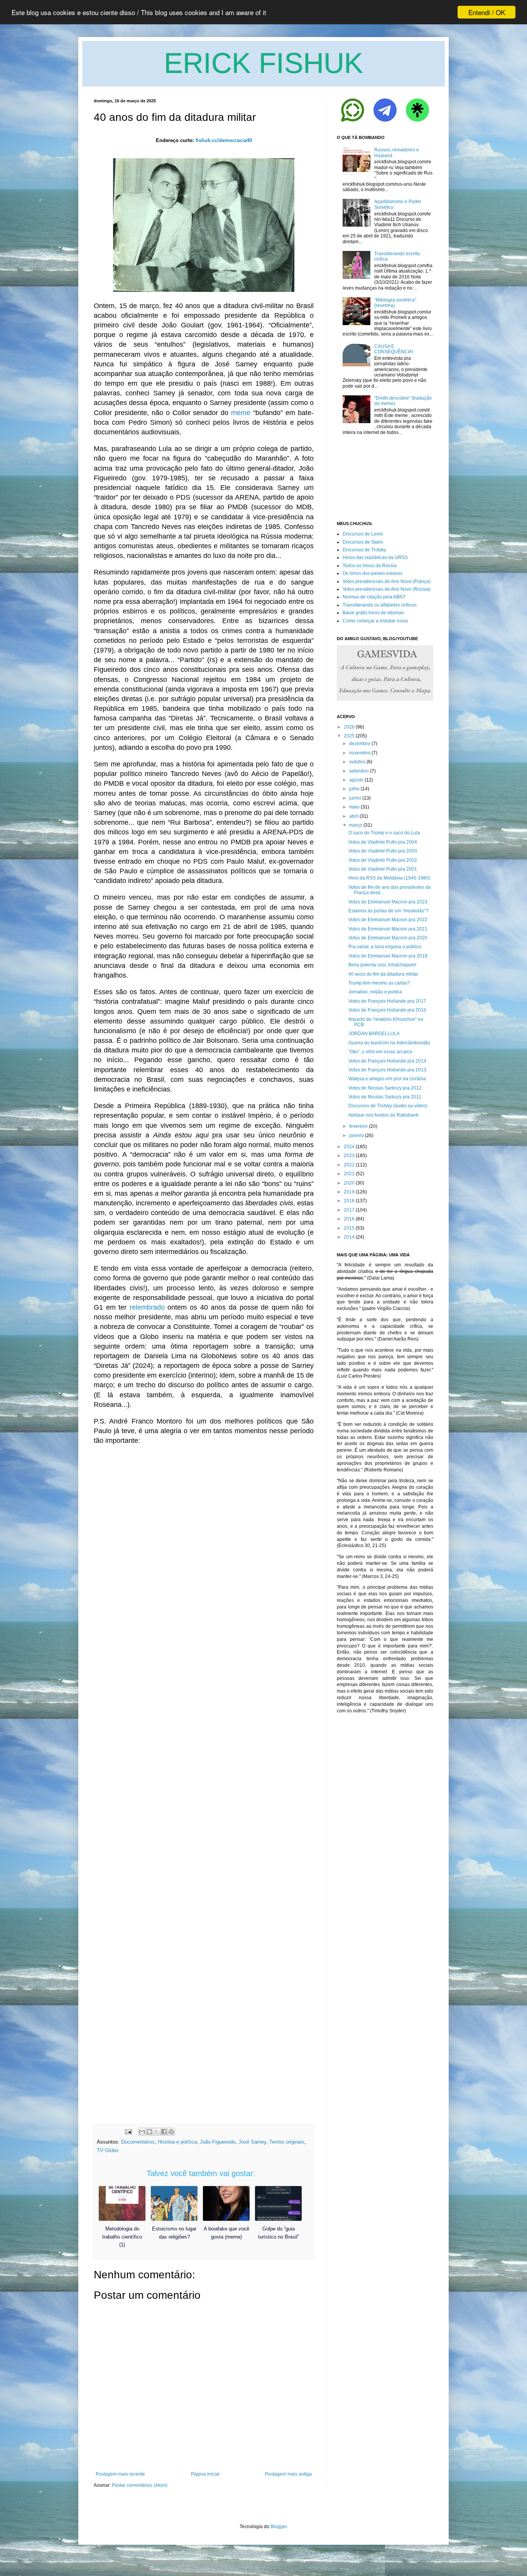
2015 (349, 1228)
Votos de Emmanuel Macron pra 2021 (388, 929)
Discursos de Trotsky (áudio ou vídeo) (388, 1106)
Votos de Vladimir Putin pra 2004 (383, 842)
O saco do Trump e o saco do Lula (384, 833)
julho (354, 789)
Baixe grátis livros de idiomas (373, 613)
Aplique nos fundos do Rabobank (383, 1115)
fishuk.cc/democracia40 (224, 140)
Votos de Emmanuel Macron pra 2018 (388, 956)
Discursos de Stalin (363, 542)
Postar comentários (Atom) (140, 2485)
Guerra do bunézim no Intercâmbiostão (389, 1043)
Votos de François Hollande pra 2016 (387, 1010)
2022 (349, 1165)
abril (354, 816)
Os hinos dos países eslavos (372, 573)
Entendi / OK (487, 12)
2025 (349, 736)
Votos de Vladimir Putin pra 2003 (383, 851)
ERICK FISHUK (263, 63)
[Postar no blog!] (149, 2132)
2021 (349, 1174)
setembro (359, 771)
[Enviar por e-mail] (142, 2132)
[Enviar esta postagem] (128, 2131)
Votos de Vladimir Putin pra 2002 (383, 860)
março (356, 825)
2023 (349, 1156)
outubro (357, 762)
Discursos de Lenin (363, 534)
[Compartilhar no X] (157, 2132)
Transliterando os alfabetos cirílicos (380, 605)
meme (241, 413)
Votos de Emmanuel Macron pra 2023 (388, 902)
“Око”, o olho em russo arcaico (380, 1052)
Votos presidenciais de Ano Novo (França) (387, 581)
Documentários (138, 2142)
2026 (349, 727)
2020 (349, 1183)
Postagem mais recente (120, 2474)
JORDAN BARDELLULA (374, 1034)
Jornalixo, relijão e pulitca (375, 992)
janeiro (356, 1135)
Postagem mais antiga (288, 2474)
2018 (349, 1201)
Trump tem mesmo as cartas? (379, 983)
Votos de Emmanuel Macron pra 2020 (388, 938)
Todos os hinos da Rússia (370, 566)
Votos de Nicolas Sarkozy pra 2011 (385, 1097)
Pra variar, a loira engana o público (385, 947)
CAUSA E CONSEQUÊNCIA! (394, 349)
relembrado (147, 1307)
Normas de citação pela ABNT (374, 597)
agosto (356, 780)
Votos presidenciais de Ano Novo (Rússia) (387, 589)
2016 (349, 1219)
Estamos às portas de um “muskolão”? (388, 911)
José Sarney (252, 2142)
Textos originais (287, 2142)
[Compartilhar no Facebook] (164, 2132)
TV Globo (107, 2150)
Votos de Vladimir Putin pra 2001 (383, 869)
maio (354, 807)
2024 (349, 1147)
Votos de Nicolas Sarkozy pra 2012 (385, 1088)
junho (355, 798)
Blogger (279, 2527)
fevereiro (358, 1126)
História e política (177, 2142)
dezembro (360, 744)
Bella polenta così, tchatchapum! (382, 965)
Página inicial (205, 2474)
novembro (360, 753)
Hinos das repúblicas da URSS (375, 558)
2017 (349, 1210)
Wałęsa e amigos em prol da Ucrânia (387, 1079)
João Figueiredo (218, 2142)
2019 (349, 1192)
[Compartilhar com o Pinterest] (171, 2132)
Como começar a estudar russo (375, 621)
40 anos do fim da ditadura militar (383, 974)
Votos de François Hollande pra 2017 (387, 1001)
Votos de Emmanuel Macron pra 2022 (388, 920)
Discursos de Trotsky (364, 550)
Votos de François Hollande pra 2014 (387, 1061)
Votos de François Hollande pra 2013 (387, 1070)
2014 (349, 1237)
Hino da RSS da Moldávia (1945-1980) (389, 878)
